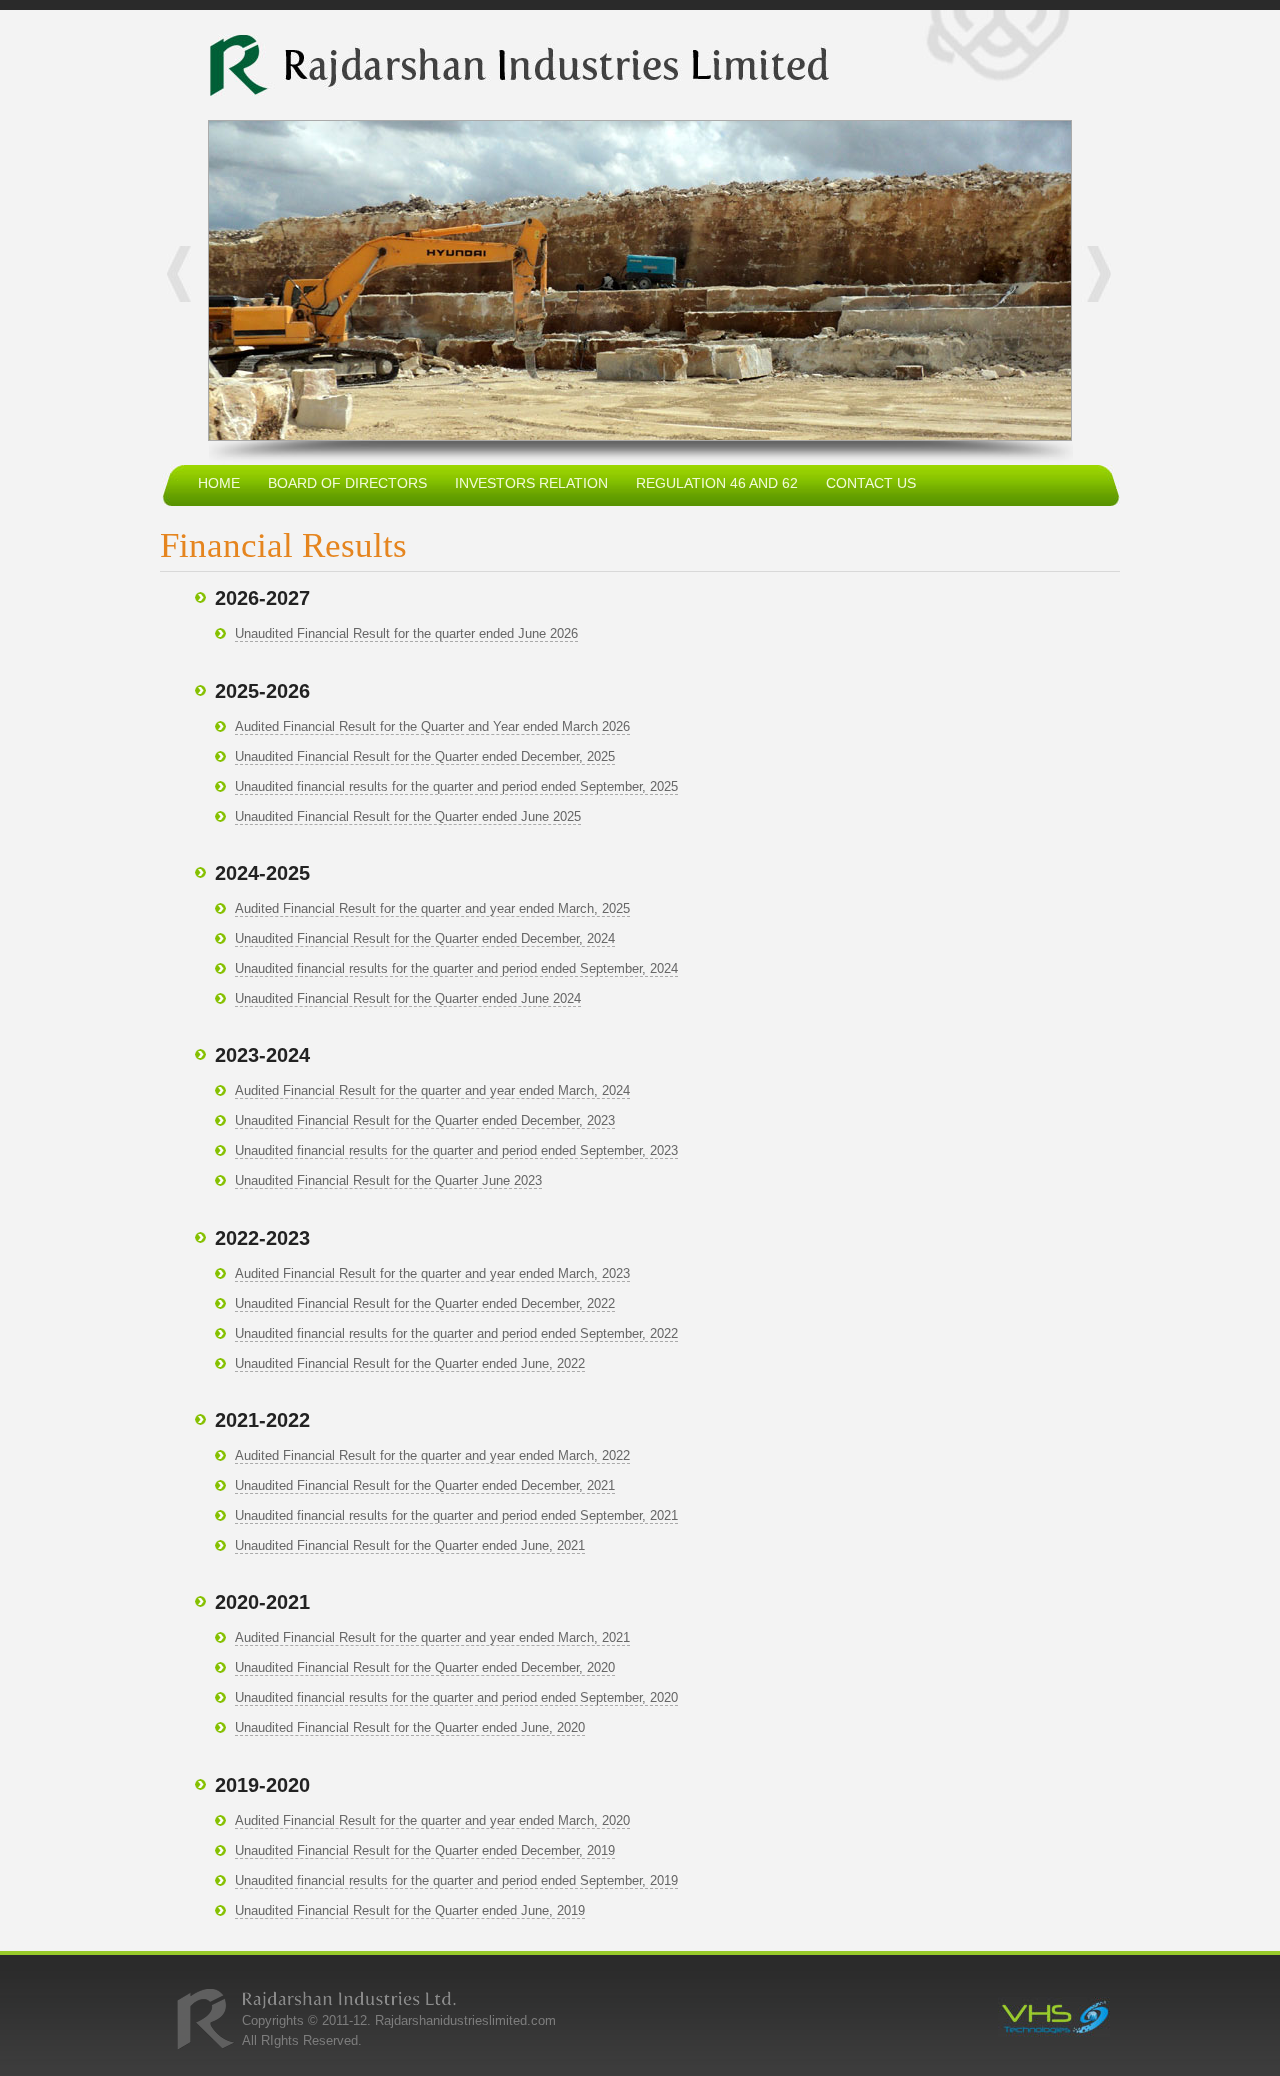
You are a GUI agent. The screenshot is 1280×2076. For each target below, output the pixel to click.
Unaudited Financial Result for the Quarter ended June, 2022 (410, 1363)
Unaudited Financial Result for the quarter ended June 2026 (406, 633)
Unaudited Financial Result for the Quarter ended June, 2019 (410, 1910)
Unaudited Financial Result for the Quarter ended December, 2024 (425, 938)
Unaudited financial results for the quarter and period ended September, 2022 (456, 1333)
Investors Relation (531, 483)
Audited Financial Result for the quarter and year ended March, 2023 (432, 1273)
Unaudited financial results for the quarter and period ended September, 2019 (456, 1880)
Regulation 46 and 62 (717, 483)
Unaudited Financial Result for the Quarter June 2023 (388, 1180)
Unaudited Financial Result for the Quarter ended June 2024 (408, 998)
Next (1092, 274)
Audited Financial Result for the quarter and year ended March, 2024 (432, 1090)
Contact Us (871, 483)
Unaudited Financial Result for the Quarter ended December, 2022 (425, 1303)
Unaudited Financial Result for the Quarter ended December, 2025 (425, 756)
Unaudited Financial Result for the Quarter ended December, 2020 (425, 1667)
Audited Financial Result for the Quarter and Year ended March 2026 (432, 726)
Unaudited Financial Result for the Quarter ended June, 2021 (410, 1545)
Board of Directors (347, 483)
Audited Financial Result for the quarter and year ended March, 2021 (432, 1637)
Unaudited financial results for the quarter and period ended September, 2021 (456, 1515)
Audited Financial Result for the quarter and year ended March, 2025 (432, 908)
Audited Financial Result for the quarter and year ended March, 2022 (432, 1455)
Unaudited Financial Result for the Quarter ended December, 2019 (425, 1850)
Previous (186, 274)
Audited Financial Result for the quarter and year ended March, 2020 (432, 1820)
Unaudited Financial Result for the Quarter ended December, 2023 (425, 1120)
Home (219, 483)
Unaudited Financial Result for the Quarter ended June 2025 (408, 816)
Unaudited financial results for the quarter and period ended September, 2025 (456, 786)
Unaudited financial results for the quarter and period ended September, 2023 (456, 1150)
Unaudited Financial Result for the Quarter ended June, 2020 (410, 1727)
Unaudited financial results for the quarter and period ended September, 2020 (456, 1697)
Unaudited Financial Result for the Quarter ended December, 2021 (425, 1485)
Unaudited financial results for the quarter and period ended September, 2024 (456, 968)
